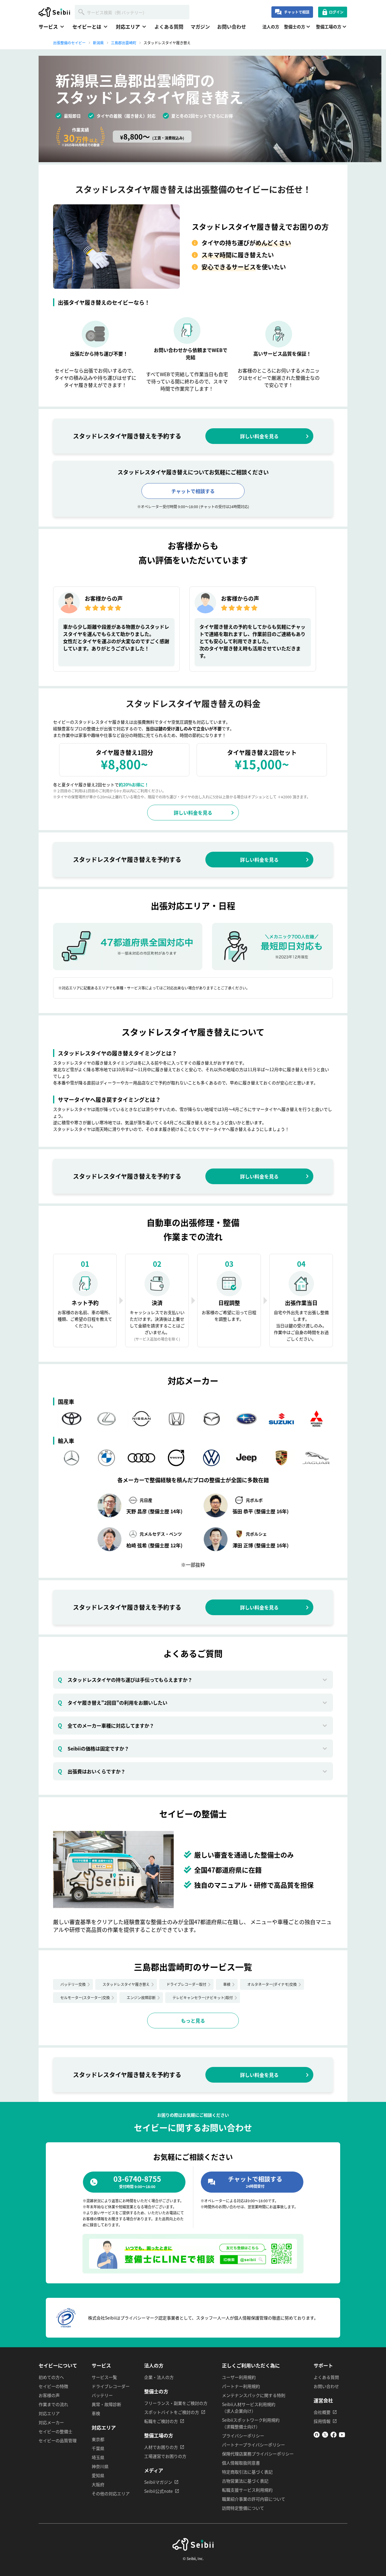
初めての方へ (51, 2377)
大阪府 (98, 2484)
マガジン (200, 27)
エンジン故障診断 (141, 1997)
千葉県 (98, 2448)
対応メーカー (51, 2422)
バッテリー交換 (73, 1984)
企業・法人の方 (159, 2377)
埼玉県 (98, 2457)
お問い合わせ (232, 27)
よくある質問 (169, 27)
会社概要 (322, 2412)
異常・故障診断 (106, 2404)
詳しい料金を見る (259, 436)
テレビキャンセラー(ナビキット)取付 (203, 1997)
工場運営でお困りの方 (165, 2456)
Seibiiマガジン (158, 2482)
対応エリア (49, 2413)
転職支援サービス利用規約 (247, 2490)
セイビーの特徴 (53, 2386)
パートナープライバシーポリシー (253, 2445)
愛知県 (98, 2475)
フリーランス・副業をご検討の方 (176, 2403)
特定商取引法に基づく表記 (247, 2472)
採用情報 (322, 2421)
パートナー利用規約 (241, 2386)
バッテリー (102, 2395)
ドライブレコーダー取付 (186, 1984)
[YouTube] (342, 2436)
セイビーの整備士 (55, 2431)
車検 (227, 1984)
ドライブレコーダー (111, 2386)
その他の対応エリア (111, 2493)
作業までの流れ (53, 2404)
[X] (325, 2436)
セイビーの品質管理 (58, 2440)
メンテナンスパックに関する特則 (254, 2395)
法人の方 (271, 27)
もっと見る (193, 2021)
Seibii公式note (158, 2491)
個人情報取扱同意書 (241, 2463)
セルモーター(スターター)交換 (85, 1997)
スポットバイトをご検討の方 (172, 2412)
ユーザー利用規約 (239, 2377)
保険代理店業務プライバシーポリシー (258, 2454)
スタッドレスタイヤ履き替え (126, 1984)
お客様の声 (49, 2395)
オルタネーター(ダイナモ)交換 (272, 1984)
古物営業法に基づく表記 (245, 2481)
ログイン (336, 12)
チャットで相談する (193, 491)
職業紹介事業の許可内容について (254, 2499)
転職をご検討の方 (161, 2421)
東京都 (98, 2439)
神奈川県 (100, 2466)
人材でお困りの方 (161, 2447)
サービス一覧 (104, 2377)
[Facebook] (334, 2436)
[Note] (317, 2436)
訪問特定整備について (243, 2508)
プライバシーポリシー (243, 2436)
